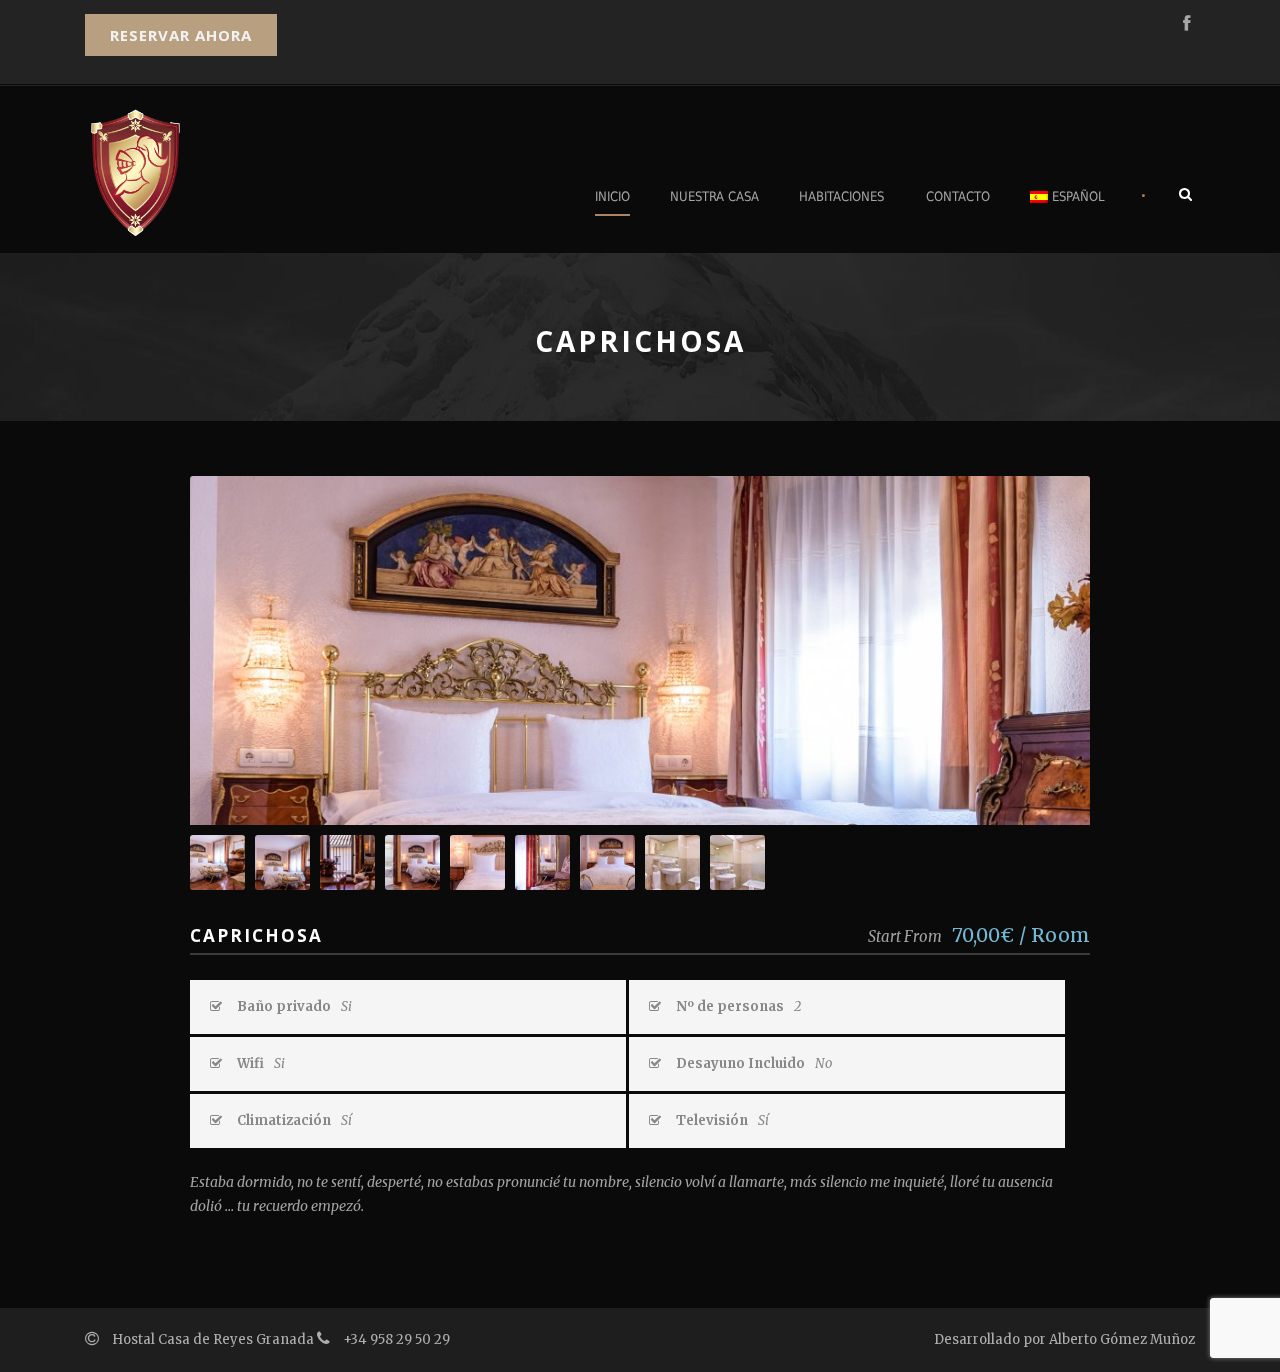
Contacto (958, 196)
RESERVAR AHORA (181, 35)
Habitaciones (841, 196)
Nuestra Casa (714, 196)
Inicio (612, 196)
